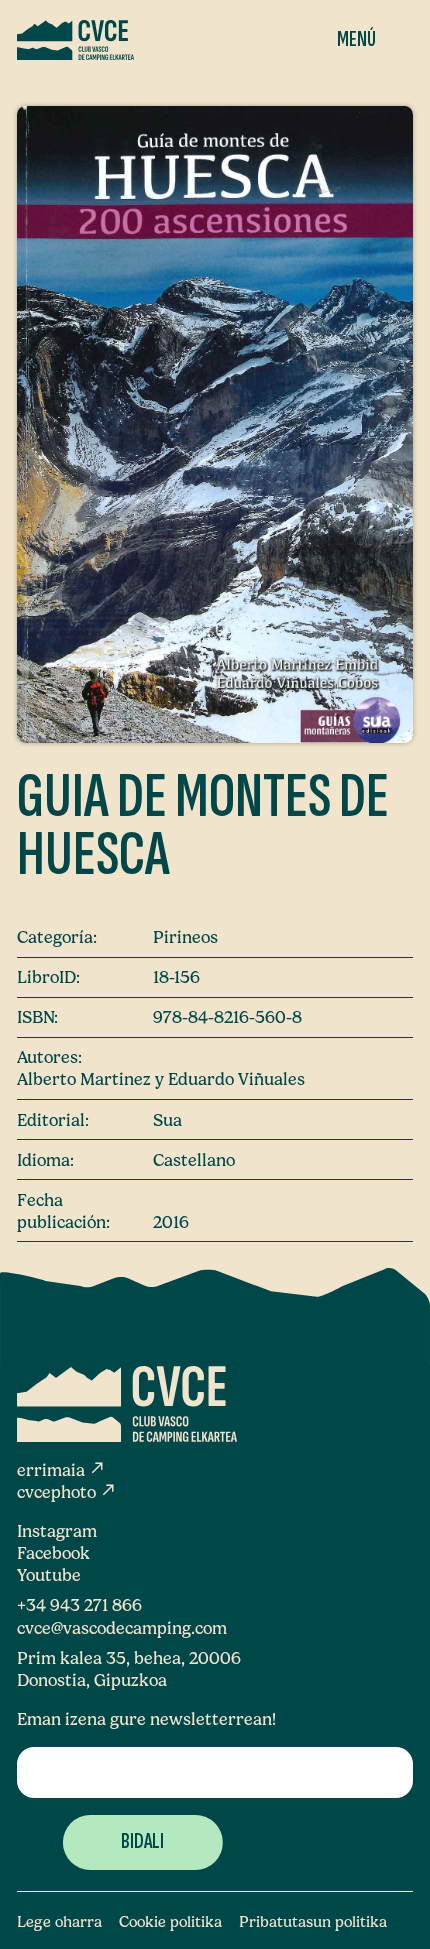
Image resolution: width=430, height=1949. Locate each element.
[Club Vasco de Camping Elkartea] (75, 40)
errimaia (61, 1470)
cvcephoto (67, 1492)
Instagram (57, 1531)
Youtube (49, 1575)
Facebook (53, 1553)
